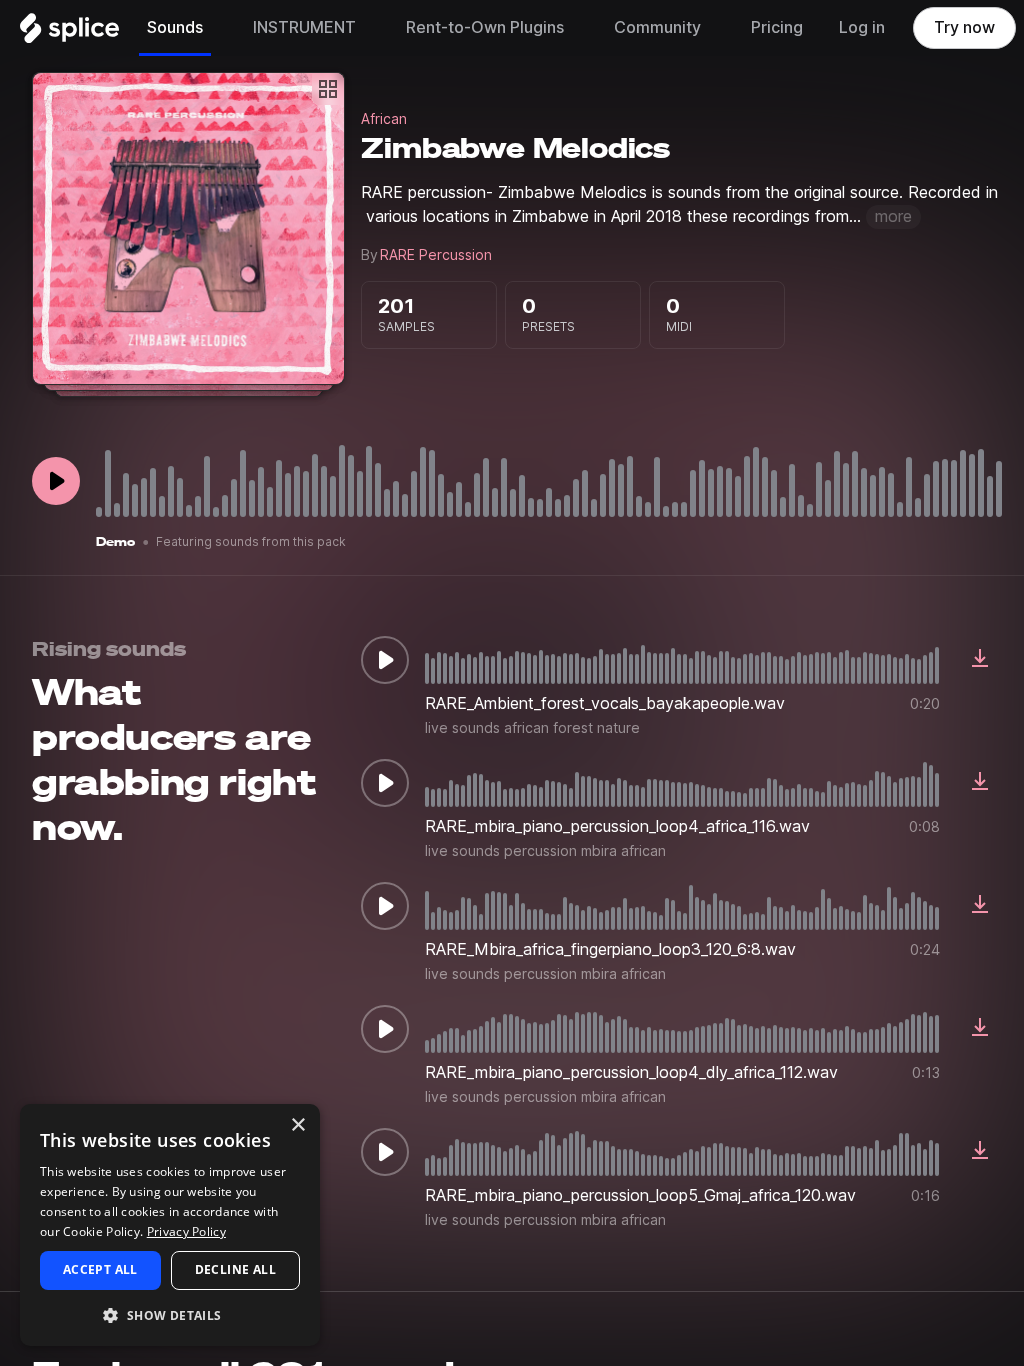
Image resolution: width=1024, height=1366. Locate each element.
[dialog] (170, 1225)
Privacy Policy (186, 1231)
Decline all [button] (235, 1269)
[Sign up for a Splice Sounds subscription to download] (980, 660)
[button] (170, 1314)
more (893, 216)
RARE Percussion (436, 255)
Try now (964, 27)
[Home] (69, 33)
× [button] (297, 1125)
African (384, 119)
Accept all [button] (100, 1269)
